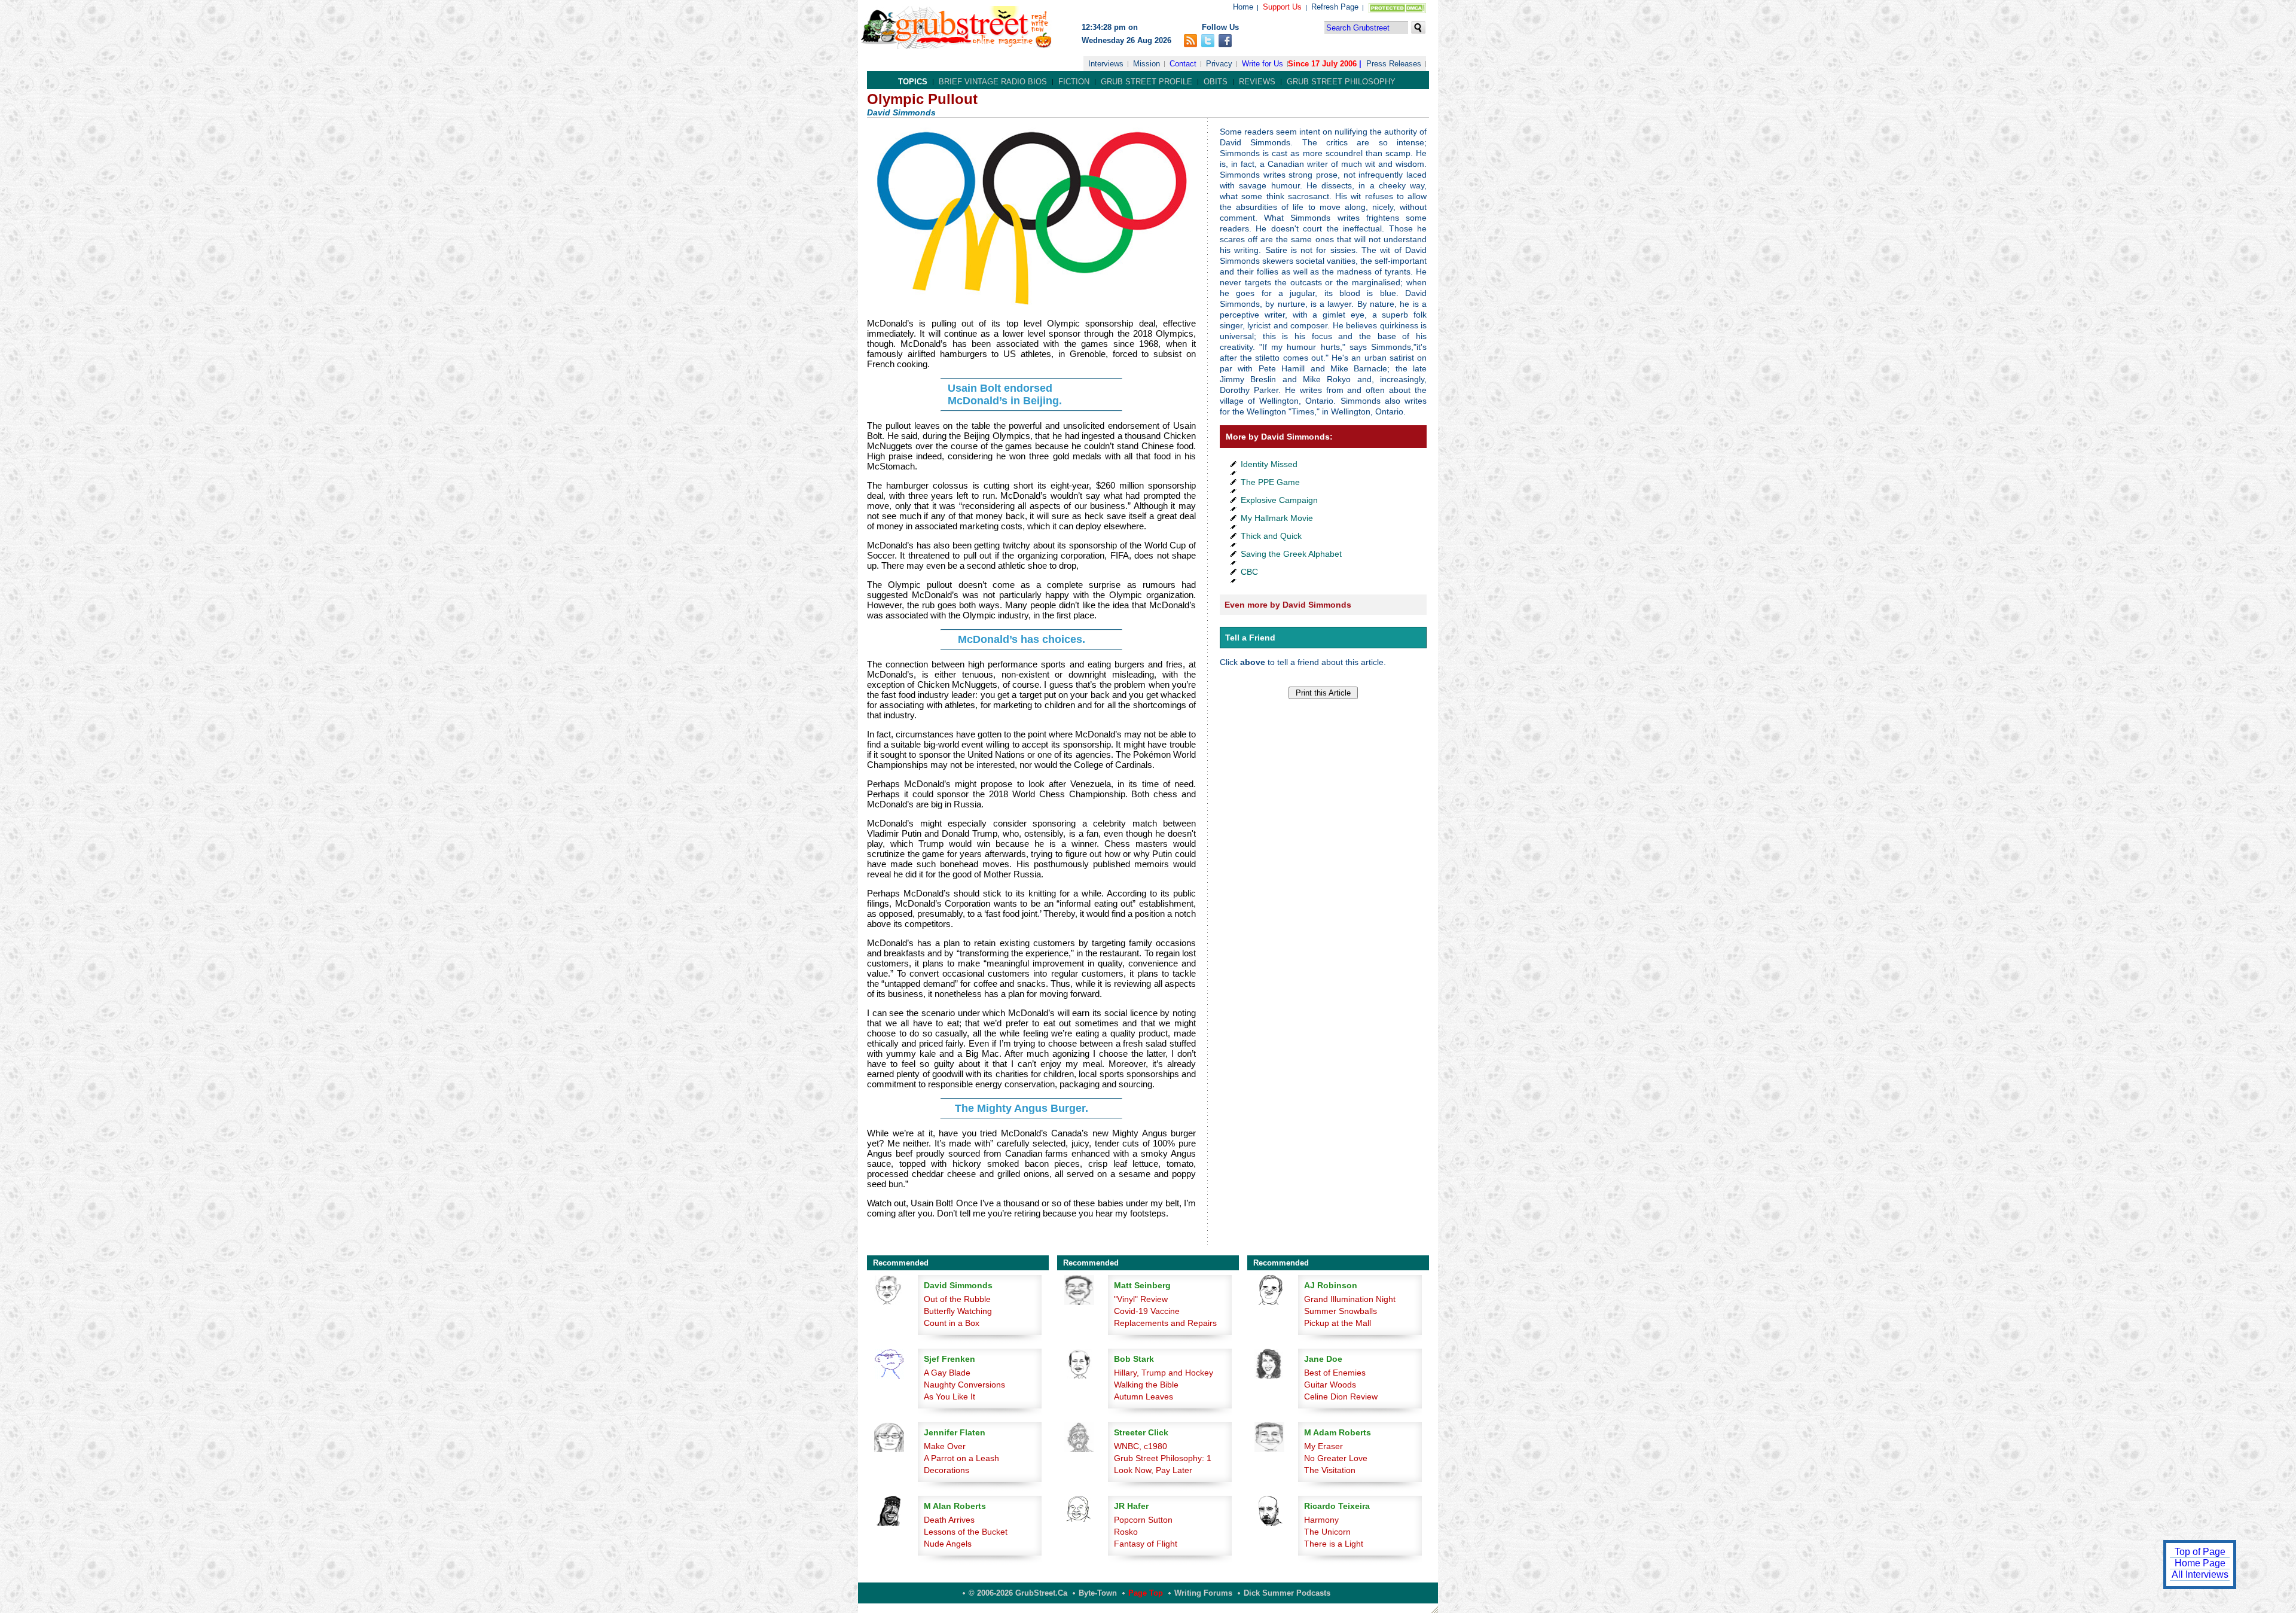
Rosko (1126, 1532)
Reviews (1257, 82)
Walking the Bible (1146, 1385)
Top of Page (2200, 1552)
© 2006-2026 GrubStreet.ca (1018, 1593)
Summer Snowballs (1341, 1311)
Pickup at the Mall (1338, 1323)
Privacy (1219, 64)
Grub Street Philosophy (1341, 82)
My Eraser (1323, 1446)
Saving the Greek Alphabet (1291, 554)
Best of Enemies (1335, 1373)
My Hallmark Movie (1277, 518)
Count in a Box (952, 1323)
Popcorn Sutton (1143, 1520)
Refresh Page (1335, 7)
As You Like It (949, 1396)
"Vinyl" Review (1141, 1299)
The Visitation (1330, 1470)
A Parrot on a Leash (961, 1458)
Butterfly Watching (958, 1311)
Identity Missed (1269, 464)
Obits (1216, 82)
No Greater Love (1336, 1458)
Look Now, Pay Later (1153, 1470)
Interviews (1106, 64)
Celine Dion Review (1341, 1396)
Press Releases (1394, 64)
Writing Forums (1203, 1593)
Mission (1147, 64)
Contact (1183, 64)
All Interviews (2200, 1574)
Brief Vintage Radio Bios (993, 82)
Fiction (1074, 82)
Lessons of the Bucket (966, 1532)
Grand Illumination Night (1350, 1299)
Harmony (1321, 1520)
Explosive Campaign (1279, 500)
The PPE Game (1270, 482)
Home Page (2200, 1563)
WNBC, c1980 (1141, 1446)
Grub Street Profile (1147, 82)
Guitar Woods (1330, 1385)
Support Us (1282, 7)
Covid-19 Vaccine (1147, 1311)
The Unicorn (1327, 1532)
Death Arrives (949, 1520)
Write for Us (1263, 64)
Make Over (945, 1446)
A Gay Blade (947, 1373)
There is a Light (1334, 1544)
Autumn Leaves (1144, 1396)
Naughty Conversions (964, 1385)
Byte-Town (1098, 1593)
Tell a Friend (1250, 638)
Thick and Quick (1271, 536)
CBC (1249, 572)
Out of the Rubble (957, 1299)
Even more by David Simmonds (1288, 605)
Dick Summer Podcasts (1287, 1593)
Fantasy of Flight (1146, 1544)
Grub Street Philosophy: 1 (1163, 1458)
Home (1243, 7)
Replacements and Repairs (1165, 1323)
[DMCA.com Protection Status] (1395, 10)
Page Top (1146, 1593)
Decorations (947, 1470)
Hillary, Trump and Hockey (1164, 1373)
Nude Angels (948, 1544)
